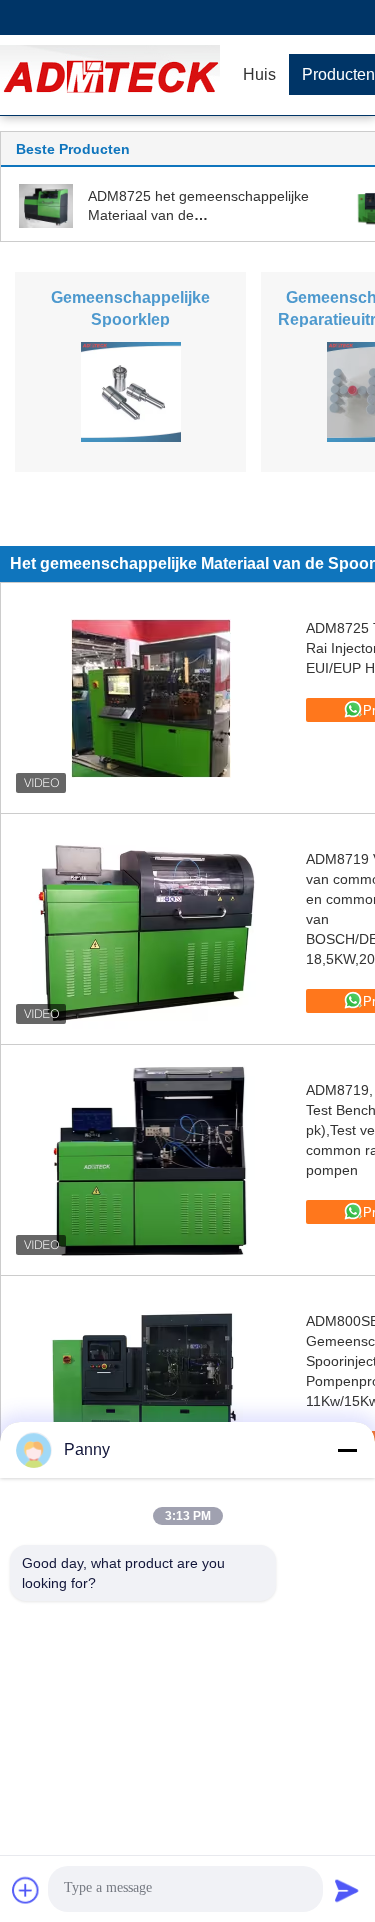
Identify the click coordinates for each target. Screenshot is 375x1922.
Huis (259, 74)
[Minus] (347, 1450)
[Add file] (26, 1890)
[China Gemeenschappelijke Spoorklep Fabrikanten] (131, 391)
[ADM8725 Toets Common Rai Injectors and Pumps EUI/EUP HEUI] (151, 698)
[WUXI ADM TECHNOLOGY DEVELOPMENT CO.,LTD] (115, 75)
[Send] (347, 1890)
